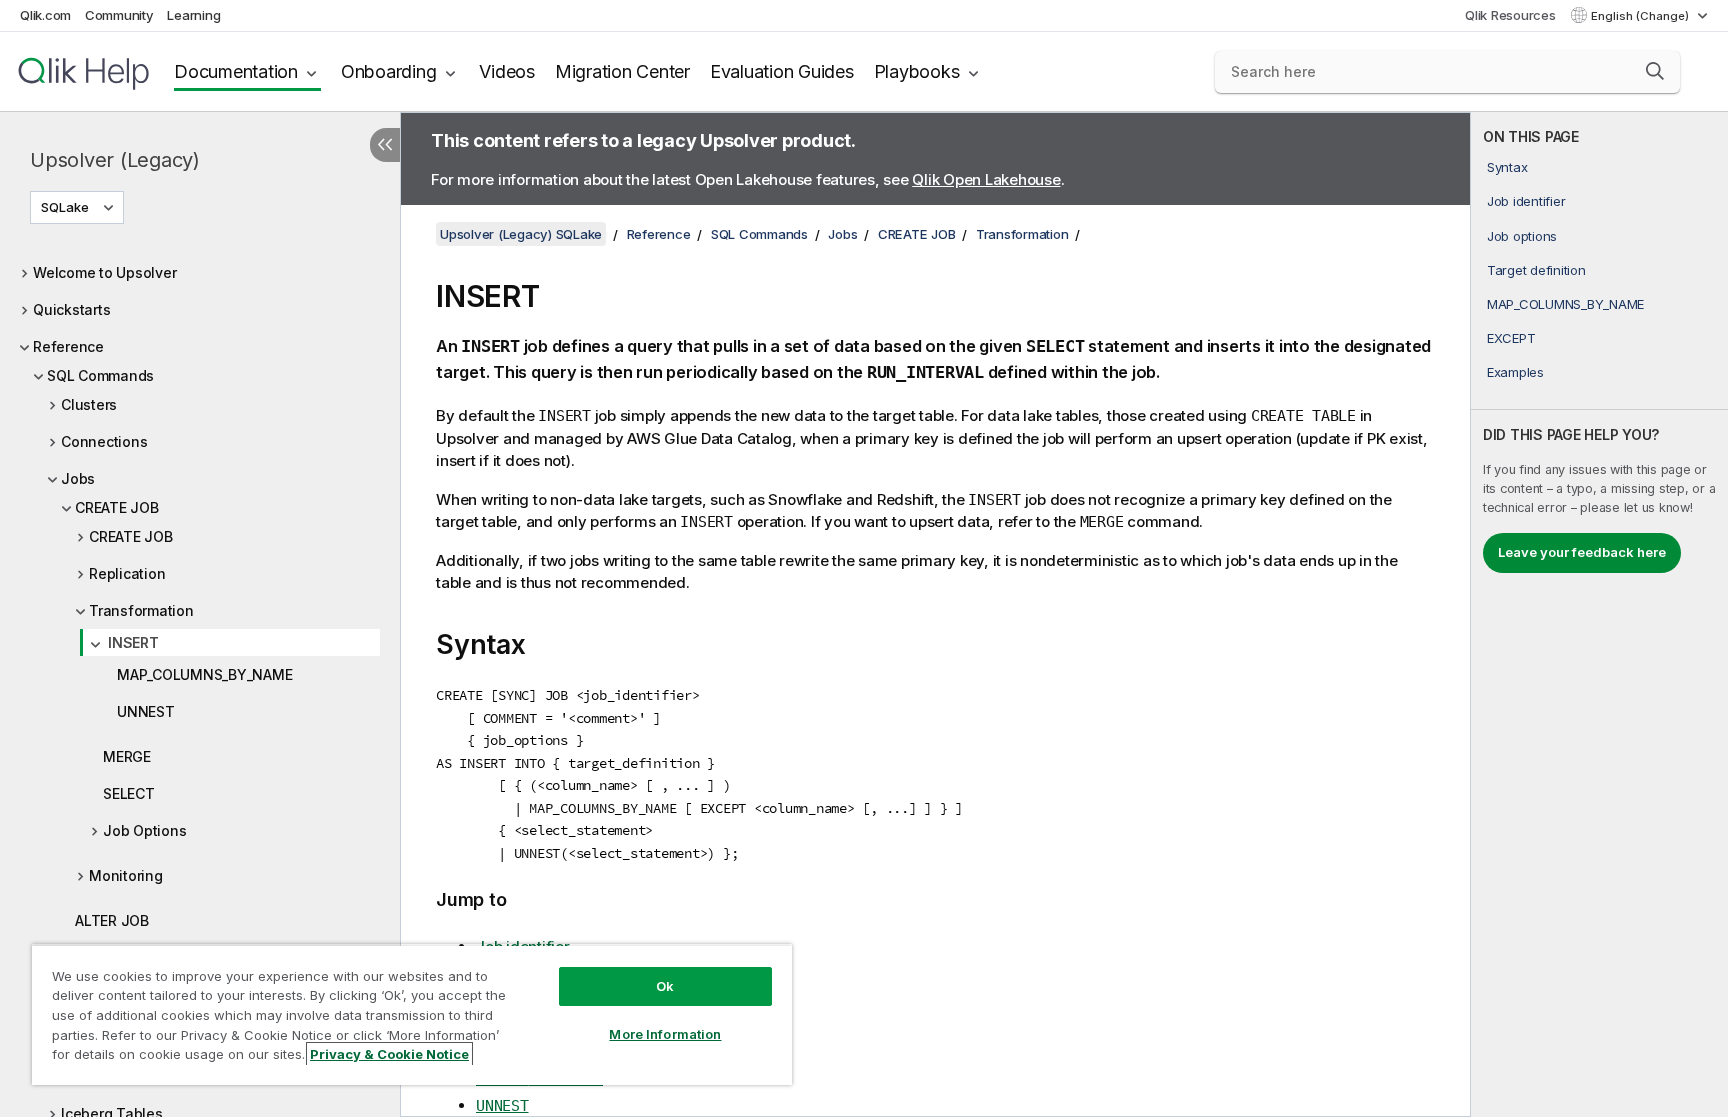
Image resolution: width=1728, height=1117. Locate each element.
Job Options (144, 830)
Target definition (1536, 270)
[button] (1655, 71)
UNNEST (146, 711)
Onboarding (389, 71)
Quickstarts (71, 309)
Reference (68, 346)
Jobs (78, 478)
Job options (1522, 236)
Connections (104, 441)
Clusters (89, 404)
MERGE (127, 756)
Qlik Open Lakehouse (986, 179)
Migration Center (622, 71)
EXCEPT (1511, 338)
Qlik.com (45, 15)
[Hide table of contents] (385, 145)
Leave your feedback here (1582, 552)
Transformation (141, 610)
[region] (412, 1014)
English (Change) (1641, 16)
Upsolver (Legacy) (115, 160)
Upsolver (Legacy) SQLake (521, 234)
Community (119, 15)
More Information (665, 1034)
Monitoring (126, 875)
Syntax (1507, 167)
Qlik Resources (1510, 15)
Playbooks (917, 71)
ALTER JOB (112, 920)
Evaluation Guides (782, 71)
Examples (1515, 372)
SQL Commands (100, 375)
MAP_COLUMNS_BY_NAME (204, 674)
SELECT (129, 793)
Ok (665, 986)
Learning (193, 15)
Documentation (236, 71)
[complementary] (1599, 614)
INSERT (133, 642)
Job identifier (1526, 201)
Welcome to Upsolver (104, 272)
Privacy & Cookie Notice (389, 1054)
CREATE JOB (117, 507)
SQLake (65, 207)
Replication (127, 573)
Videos (507, 71)
